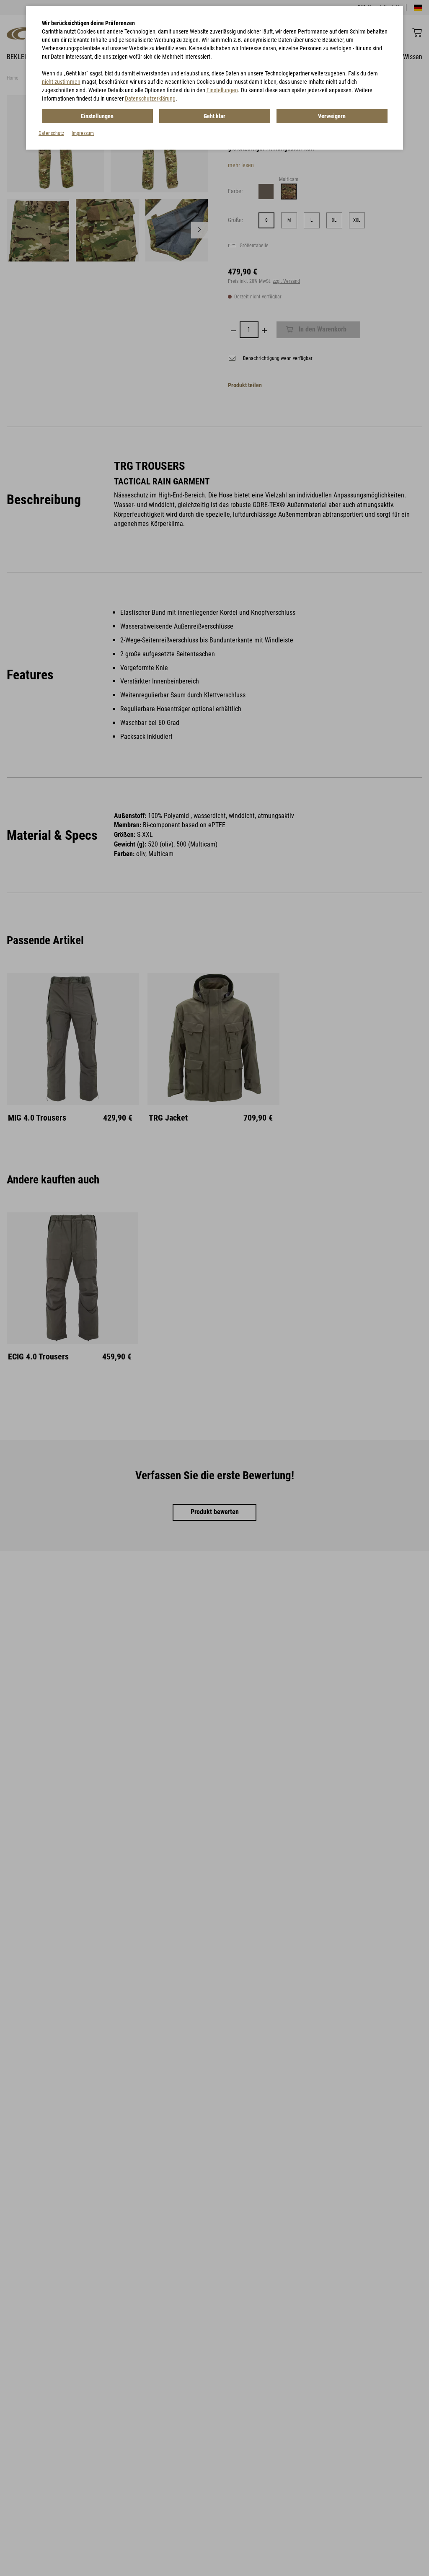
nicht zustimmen (61, 82)
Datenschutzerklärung (150, 98)
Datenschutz (51, 133)
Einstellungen (222, 90)
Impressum (83, 133)
